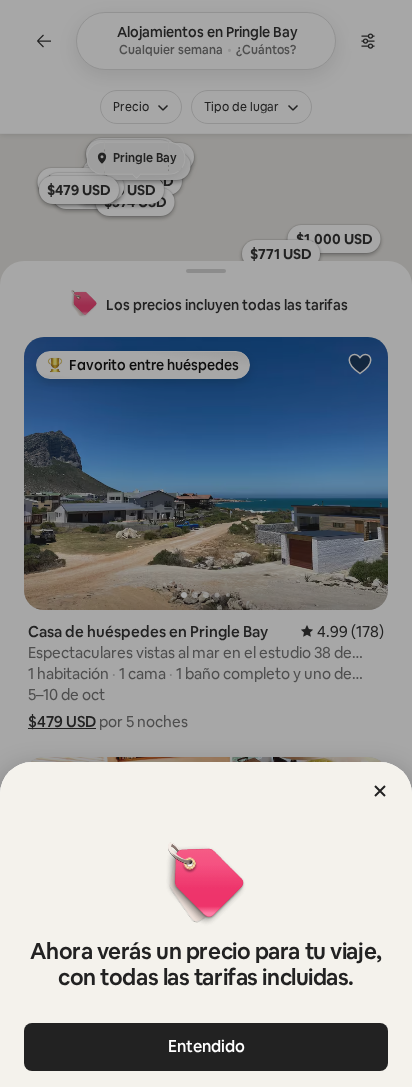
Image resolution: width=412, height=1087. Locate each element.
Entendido (206, 1046)
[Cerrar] (380, 791)
